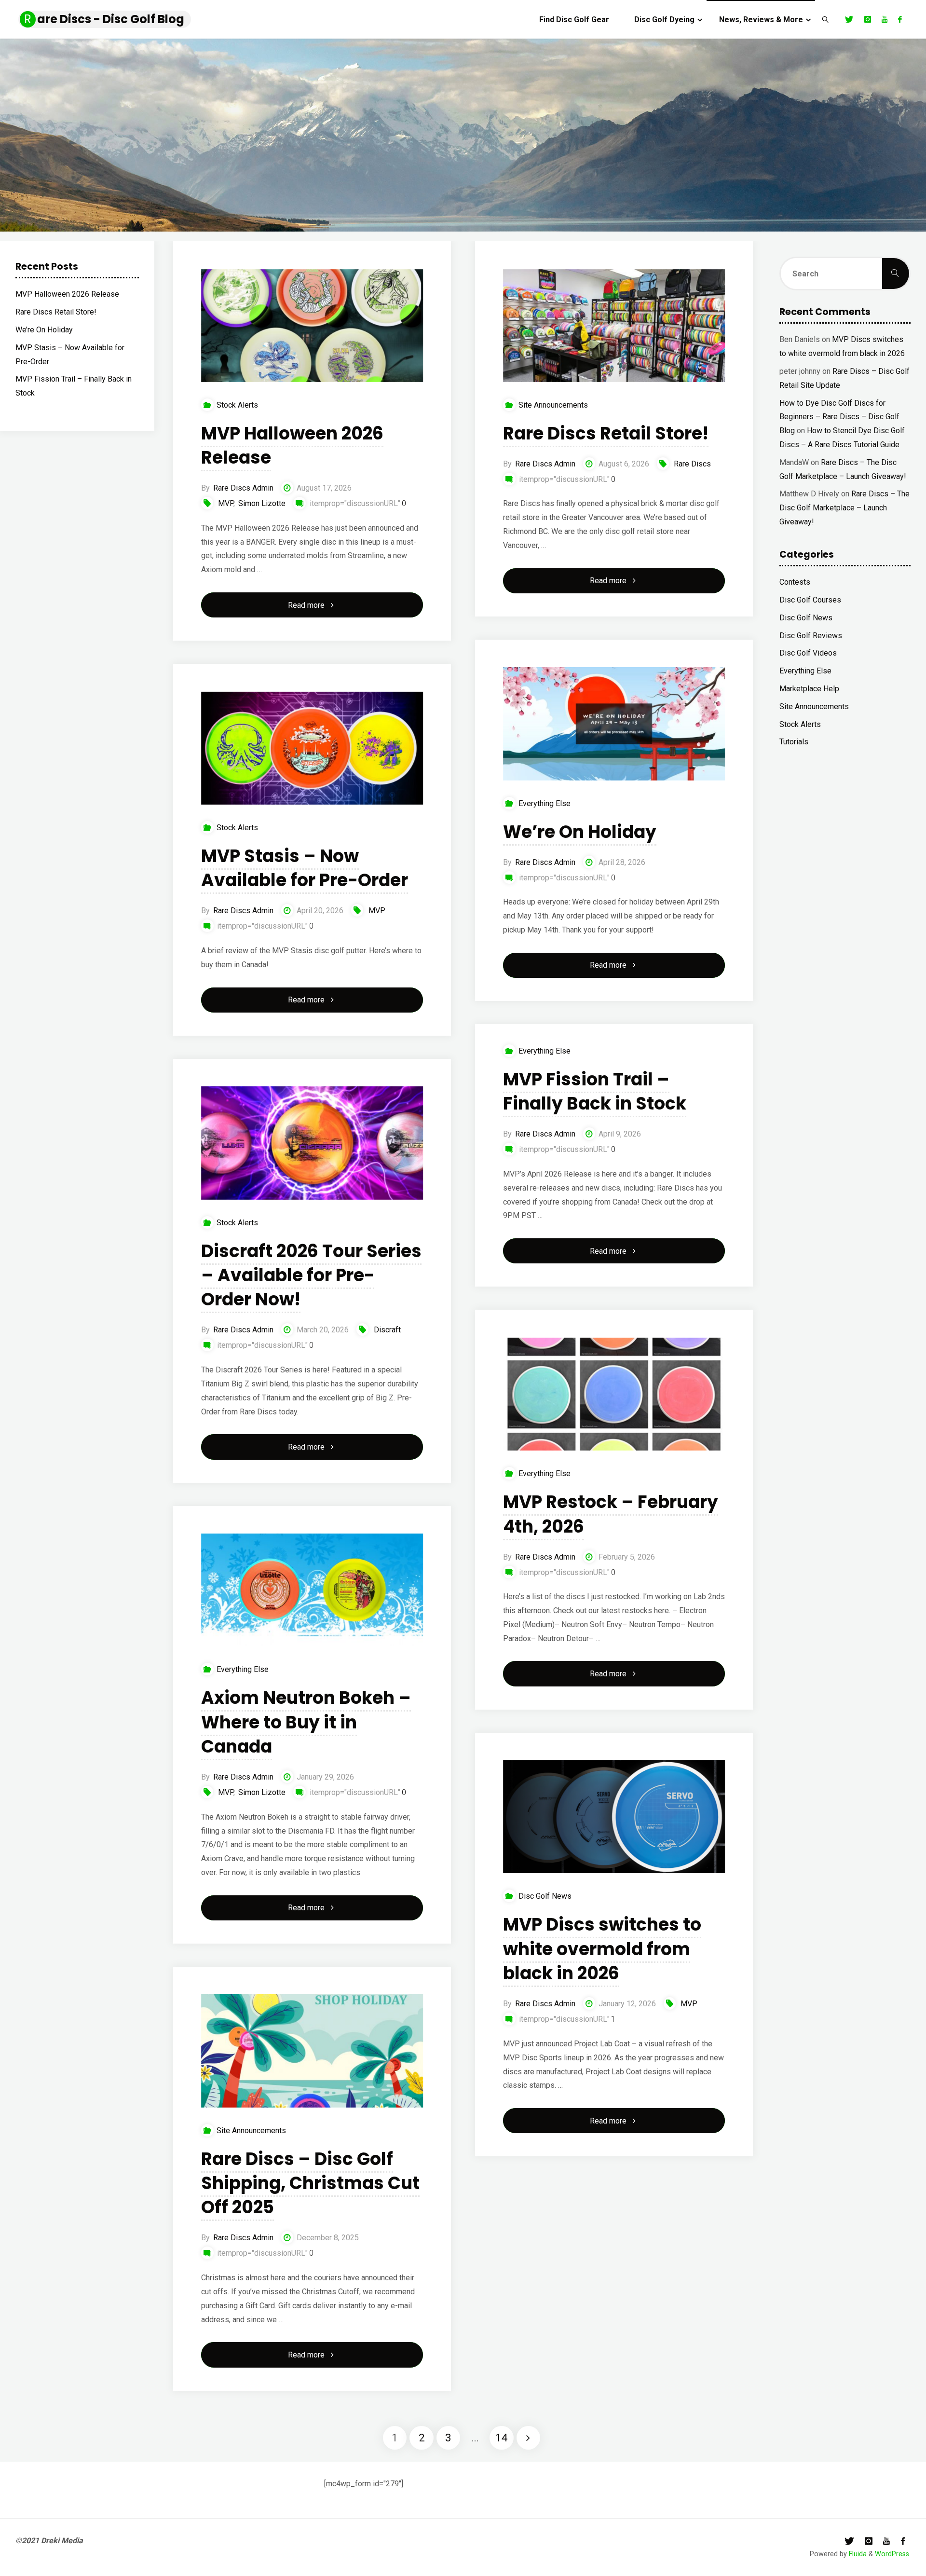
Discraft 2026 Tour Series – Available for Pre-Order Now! (311, 1275)
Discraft (387, 1330)
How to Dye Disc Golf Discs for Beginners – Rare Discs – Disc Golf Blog (839, 417)
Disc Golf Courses (810, 600)
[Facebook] (900, 19)
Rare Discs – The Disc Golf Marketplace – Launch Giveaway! (844, 508)
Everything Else (545, 803)
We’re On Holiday (580, 832)
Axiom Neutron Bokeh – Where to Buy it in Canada (306, 1722)
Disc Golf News (545, 1896)
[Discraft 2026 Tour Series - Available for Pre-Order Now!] (312, 1143)
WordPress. (893, 2554)
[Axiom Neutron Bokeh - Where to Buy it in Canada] (312, 1590)
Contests (795, 582)
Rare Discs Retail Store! (606, 433)
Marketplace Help (809, 689)
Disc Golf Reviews (811, 636)
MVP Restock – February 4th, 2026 (611, 1514)
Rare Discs (692, 464)
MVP (226, 503)
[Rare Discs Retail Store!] (614, 326)
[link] (825, 19)
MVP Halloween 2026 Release (292, 445)
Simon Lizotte (262, 503)
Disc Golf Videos (808, 653)
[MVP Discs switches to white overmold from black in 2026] (614, 1817)
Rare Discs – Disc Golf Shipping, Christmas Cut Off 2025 (310, 2183)
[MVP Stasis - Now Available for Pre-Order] (312, 748)
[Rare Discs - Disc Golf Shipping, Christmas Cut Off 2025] (312, 2051)
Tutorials (794, 742)
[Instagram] (867, 19)
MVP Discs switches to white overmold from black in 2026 (602, 1949)
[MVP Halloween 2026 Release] (312, 326)
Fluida (857, 2554)
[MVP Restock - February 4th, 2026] (614, 1394)
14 (502, 2438)
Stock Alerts (237, 405)
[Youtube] (885, 19)
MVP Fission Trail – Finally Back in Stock (595, 1091)
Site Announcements (553, 405)
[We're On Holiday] (614, 724)
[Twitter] (849, 19)
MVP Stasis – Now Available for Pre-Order (305, 868)
